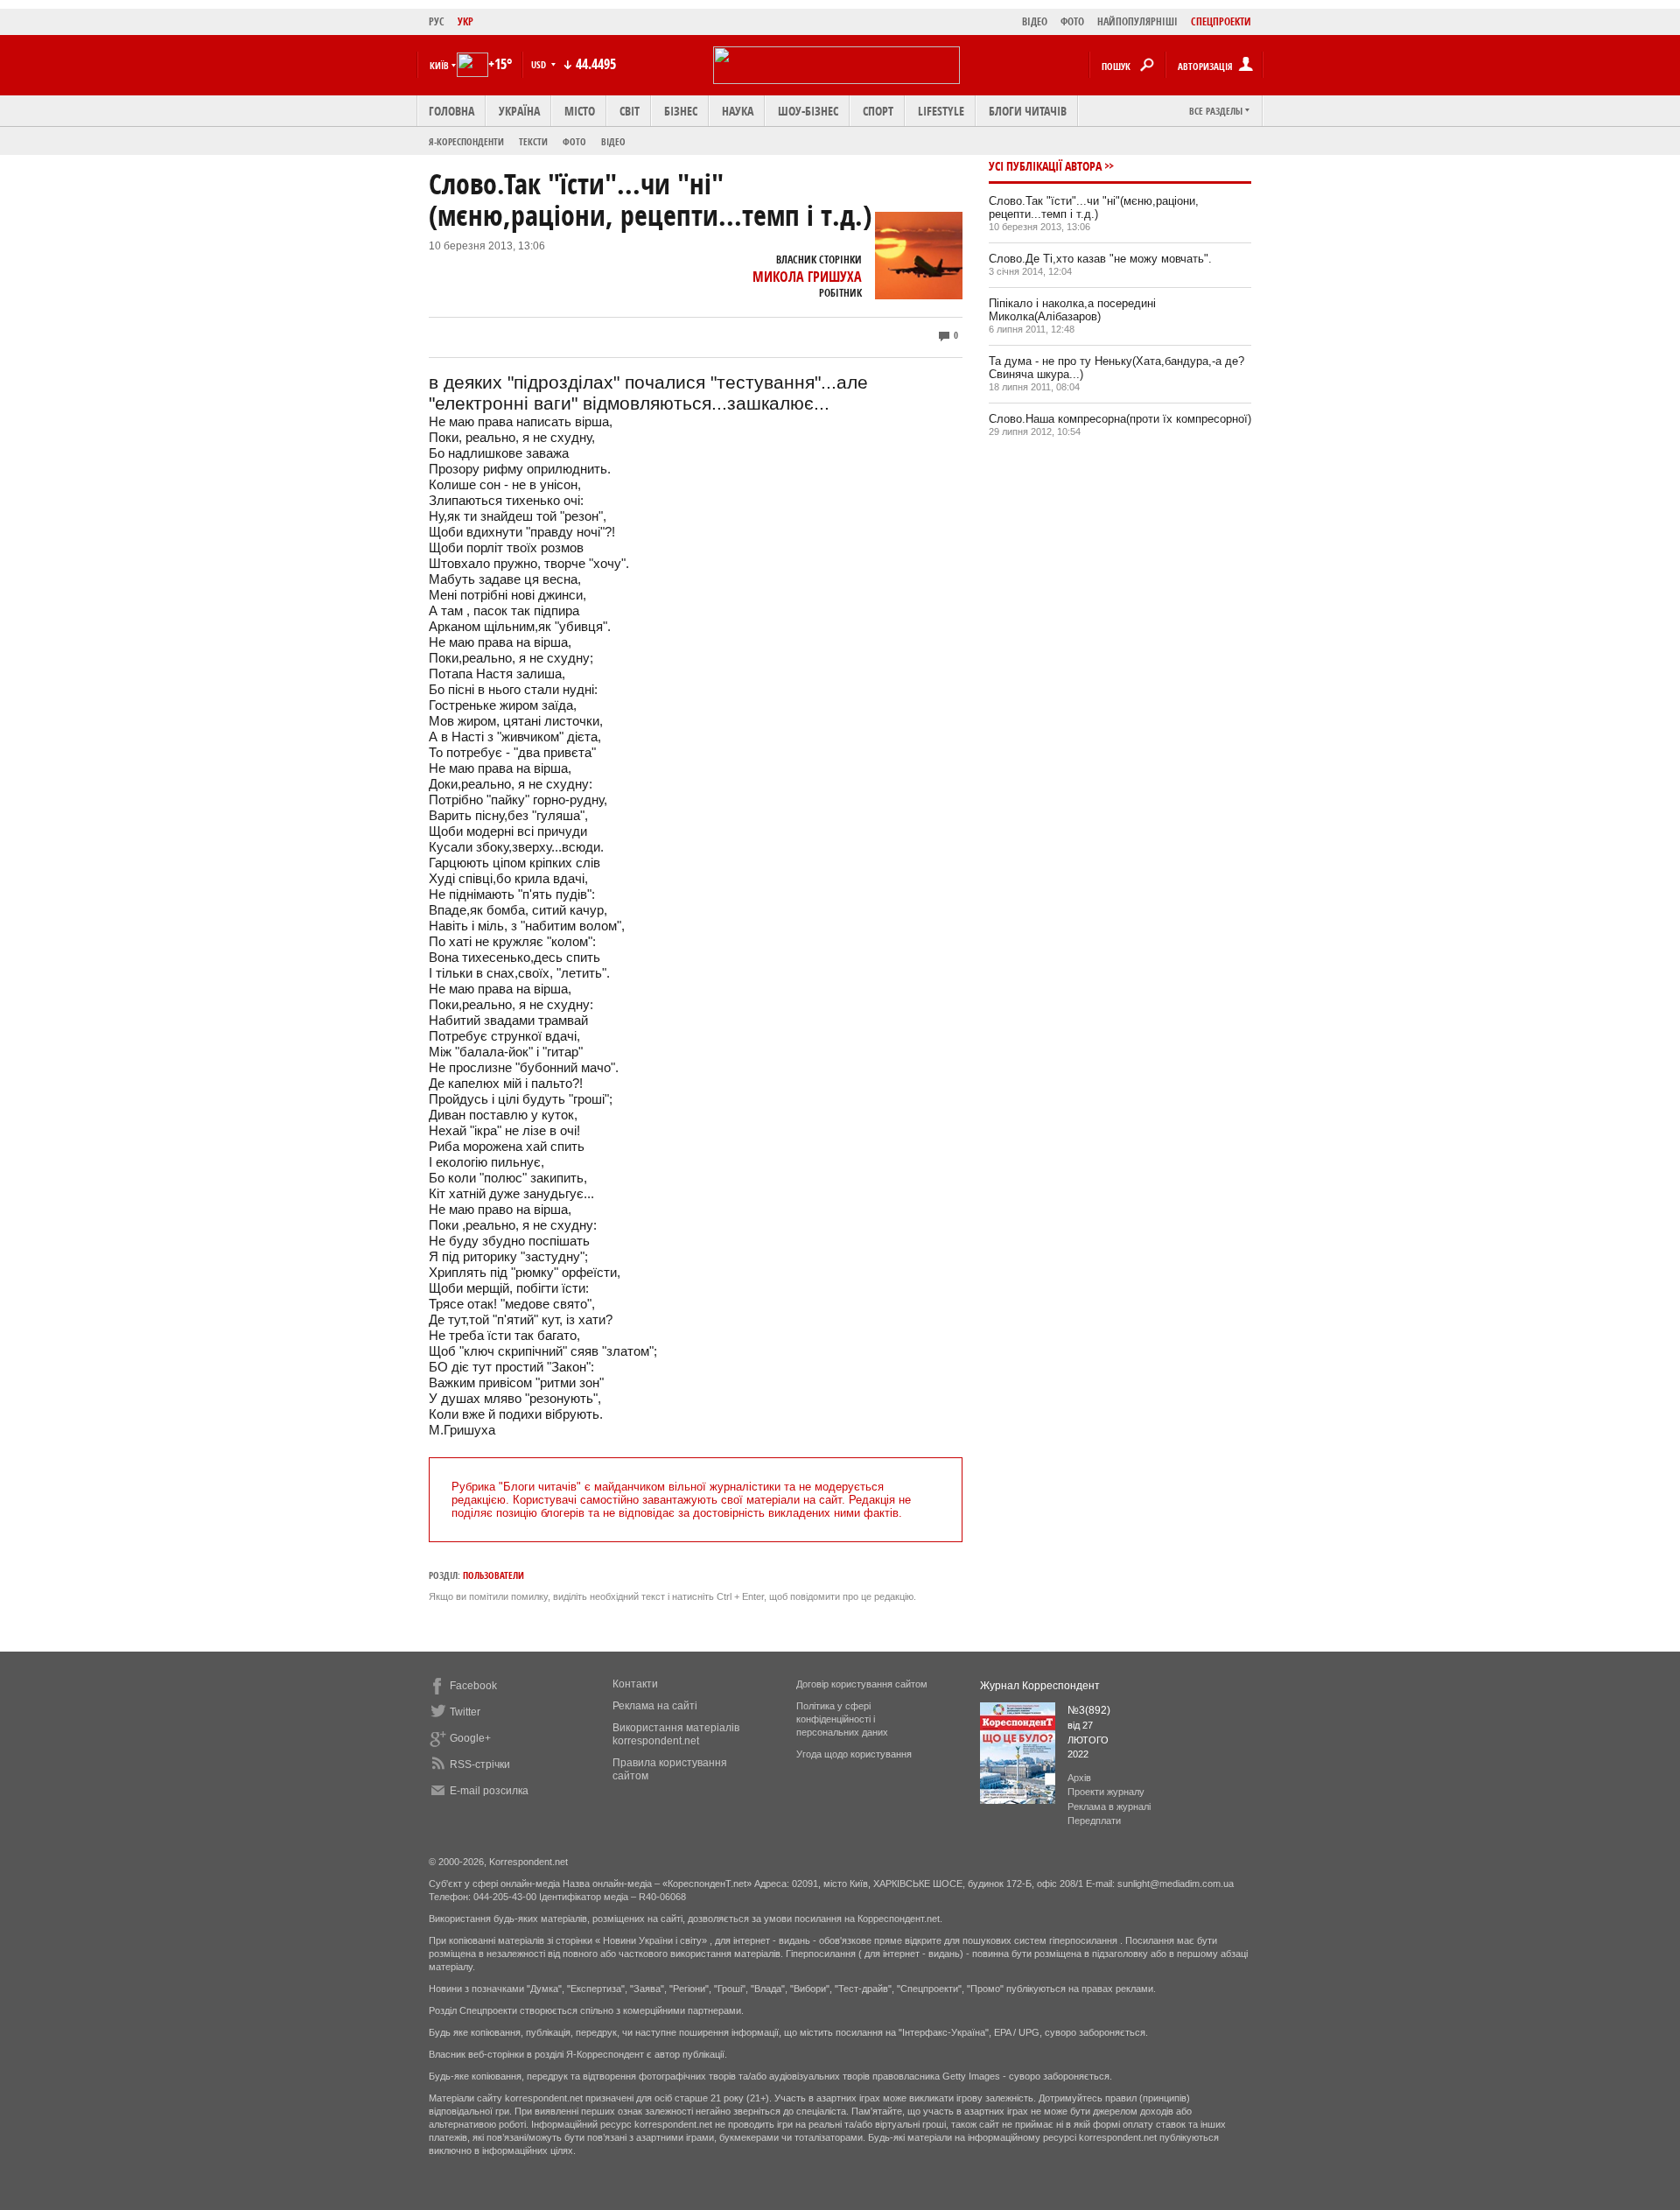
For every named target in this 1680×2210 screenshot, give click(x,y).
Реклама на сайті (655, 1706)
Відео (613, 141)
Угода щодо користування (854, 1754)
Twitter (465, 1712)
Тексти (533, 141)
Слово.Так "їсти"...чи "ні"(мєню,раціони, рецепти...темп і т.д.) (1094, 207)
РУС (437, 21)
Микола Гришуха (807, 277)
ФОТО (1072, 21)
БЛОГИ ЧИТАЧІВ (1028, 111)
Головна (451, 111)
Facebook (473, 1686)
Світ (630, 111)
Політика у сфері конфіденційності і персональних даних (842, 1719)
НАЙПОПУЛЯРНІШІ (1137, 21)
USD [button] (540, 64)
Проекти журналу (1106, 1792)
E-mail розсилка (489, 1791)
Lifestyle (941, 111)
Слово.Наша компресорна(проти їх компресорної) (1120, 419)
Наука (738, 111)
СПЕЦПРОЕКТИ (1221, 21)
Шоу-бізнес (808, 111)
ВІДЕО (1035, 21)
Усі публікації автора (1045, 166)
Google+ (470, 1738)
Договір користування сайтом (862, 1684)
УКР (465, 21)
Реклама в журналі (1109, 1807)
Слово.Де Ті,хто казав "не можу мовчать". (1100, 259)
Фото (574, 141)
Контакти (635, 1684)
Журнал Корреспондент (1040, 1686)
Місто (580, 111)
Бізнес (681, 111)
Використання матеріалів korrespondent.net (676, 1734)
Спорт (878, 111)
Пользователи (493, 1575)
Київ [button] (439, 65)
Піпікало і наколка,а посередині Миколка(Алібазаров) (1072, 310)
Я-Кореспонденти (466, 141)
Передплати (1094, 1821)
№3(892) (1089, 1710)
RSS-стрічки (480, 1764)
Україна (519, 111)
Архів (1079, 1778)
